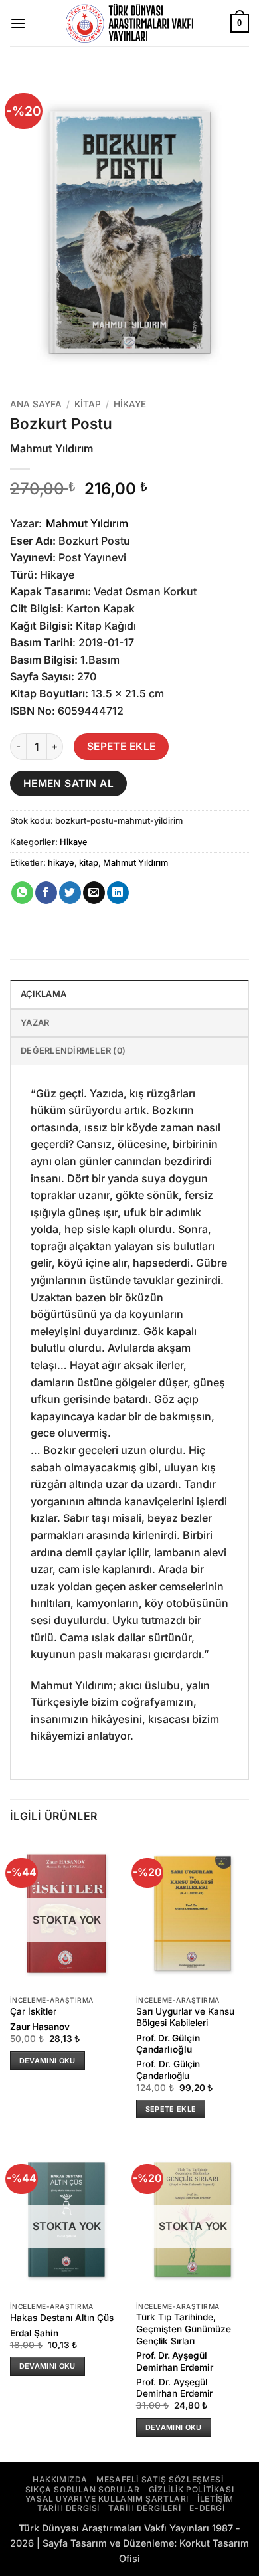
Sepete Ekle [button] (171, 2109)
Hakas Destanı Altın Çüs (62, 2318)
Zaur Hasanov (40, 2027)
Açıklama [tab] (43, 994)
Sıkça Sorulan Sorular (83, 2489)
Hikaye (130, 404)
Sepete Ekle (122, 746)
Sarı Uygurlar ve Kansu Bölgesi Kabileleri (185, 2017)
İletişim (216, 2499)
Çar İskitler (33, 2011)
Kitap (88, 404)
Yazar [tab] (35, 1023)
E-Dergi (207, 2508)
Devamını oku (47, 2061)
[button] (18, 23)
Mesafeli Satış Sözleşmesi (160, 2479)
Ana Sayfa (36, 404)
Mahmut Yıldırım (87, 523)
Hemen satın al (69, 783)
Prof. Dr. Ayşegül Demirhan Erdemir (175, 2361)
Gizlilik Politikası (191, 2489)
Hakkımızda (60, 2479)
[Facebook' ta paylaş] (46, 893)
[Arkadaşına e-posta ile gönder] (94, 893)
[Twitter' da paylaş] (70, 893)
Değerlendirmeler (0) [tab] (73, 1051)
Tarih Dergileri (144, 2508)
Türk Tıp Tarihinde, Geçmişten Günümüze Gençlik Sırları (184, 2329)
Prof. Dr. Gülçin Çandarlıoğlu (168, 2044)
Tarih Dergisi (68, 2508)
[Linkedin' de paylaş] (118, 893)
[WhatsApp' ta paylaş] (22, 893)
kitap (89, 863)
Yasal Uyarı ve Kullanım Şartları (107, 2499)
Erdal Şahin (34, 2333)
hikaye (61, 863)
